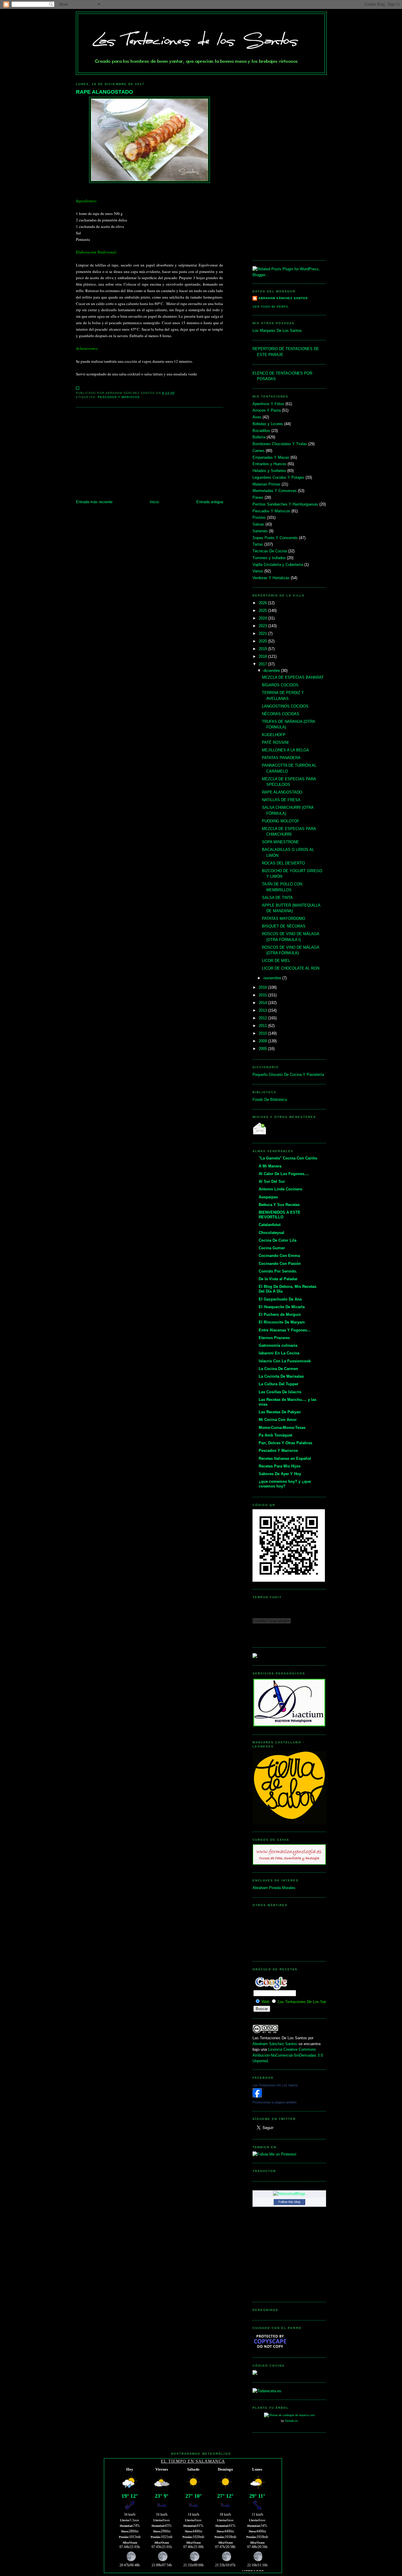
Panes (258, 497)
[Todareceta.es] (267, 2391)
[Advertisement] (149, 455)
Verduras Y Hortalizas (271, 578)
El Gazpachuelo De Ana (280, 1299)
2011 (263, 1026)
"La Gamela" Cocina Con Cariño (288, 1158)
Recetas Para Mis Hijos (280, 1466)
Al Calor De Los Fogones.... (284, 1174)
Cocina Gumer (272, 1248)
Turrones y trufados (269, 558)
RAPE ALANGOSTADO (104, 92)
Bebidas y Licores (268, 424)
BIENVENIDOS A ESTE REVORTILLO (280, 1215)
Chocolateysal (271, 1233)
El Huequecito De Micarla (282, 1307)
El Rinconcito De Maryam (282, 1322)
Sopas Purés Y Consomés (275, 538)
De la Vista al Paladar (278, 1279)
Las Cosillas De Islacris (280, 1392)
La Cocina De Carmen (278, 1369)
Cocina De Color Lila (278, 1240)
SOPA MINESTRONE (280, 842)
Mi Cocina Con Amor (278, 1420)
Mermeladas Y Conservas (275, 491)
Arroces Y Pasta (267, 410)
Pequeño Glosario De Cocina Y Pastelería (288, 1075)
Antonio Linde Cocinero (280, 1189)
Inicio (154, 502)
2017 (263, 664)
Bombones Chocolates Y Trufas (280, 444)
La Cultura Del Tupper (279, 1384)
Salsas (258, 524)
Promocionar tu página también (275, 2102)
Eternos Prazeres (274, 1338)
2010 (263, 1033)
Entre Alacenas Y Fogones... (285, 1330)
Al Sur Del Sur (272, 1181)
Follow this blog (289, 2202)
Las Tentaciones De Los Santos (275, 2085)
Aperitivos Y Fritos (268, 404)
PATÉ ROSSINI (275, 742)
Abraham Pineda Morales (274, 1888)
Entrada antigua (210, 502)
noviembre (273, 978)
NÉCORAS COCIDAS (281, 714)
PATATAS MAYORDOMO (284, 918)
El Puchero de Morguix (280, 1314)
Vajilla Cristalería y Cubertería (278, 565)
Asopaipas (268, 1197)
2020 (263, 641)
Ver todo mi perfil (271, 307)
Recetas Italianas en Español (285, 1458)
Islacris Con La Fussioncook (285, 1361)
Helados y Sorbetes (269, 471)
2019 (263, 649)
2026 (263, 603)
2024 (263, 618)
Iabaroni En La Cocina (279, 1353)
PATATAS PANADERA (281, 758)
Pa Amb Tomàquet (275, 1435)
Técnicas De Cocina (270, 551)
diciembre (272, 671)
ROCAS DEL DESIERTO (283, 863)
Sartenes (260, 531)
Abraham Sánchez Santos (283, 298)
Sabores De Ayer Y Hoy (280, 1474)
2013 (263, 1010)
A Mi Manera (270, 1166)
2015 (263, 995)
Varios (258, 571)
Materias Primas (266, 484)
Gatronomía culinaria (278, 1345)
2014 (263, 1003)
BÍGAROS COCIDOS (280, 685)
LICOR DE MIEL (276, 961)
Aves (257, 417)
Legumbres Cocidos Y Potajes (278, 477)
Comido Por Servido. (278, 1271)
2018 (263, 656)
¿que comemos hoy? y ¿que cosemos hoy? (285, 1484)
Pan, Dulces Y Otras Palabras (285, 1443)
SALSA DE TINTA (277, 898)
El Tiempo (174, 2461)
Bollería (259, 437)
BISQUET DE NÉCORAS (284, 926)
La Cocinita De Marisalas (281, 1376)
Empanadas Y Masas (271, 457)
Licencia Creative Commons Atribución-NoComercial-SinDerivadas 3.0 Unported (288, 2055)
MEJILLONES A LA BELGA (285, 750)
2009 (263, 1041)
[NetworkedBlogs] (289, 2194)
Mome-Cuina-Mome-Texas (282, 1428)
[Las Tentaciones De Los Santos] (257, 2096)
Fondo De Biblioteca (270, 1100)
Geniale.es (291, 2421)
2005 (263, 1049)
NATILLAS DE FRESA (281, 800)
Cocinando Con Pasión (280, 1264)
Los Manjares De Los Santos (277, 331)
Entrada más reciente (94, 502)
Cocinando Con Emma (279, 1256)
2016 (263, 987)
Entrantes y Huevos (269, 464)
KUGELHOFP (274, 735)
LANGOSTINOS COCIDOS (285, 706)
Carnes (259, 451)
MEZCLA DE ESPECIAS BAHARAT (293, 677)
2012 (263, 1018)
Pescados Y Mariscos (119, 397)
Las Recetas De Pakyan (280, 1412)
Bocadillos (261, 431)
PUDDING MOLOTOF (281, 821)
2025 (263, 611)
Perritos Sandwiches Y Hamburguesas (285, 504)
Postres (259, 517)
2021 (263, 633)
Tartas (258, 544)
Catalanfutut (270, 1225)
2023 (263, 626)
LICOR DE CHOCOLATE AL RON (291, 968)
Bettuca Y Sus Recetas (279, 1205)
